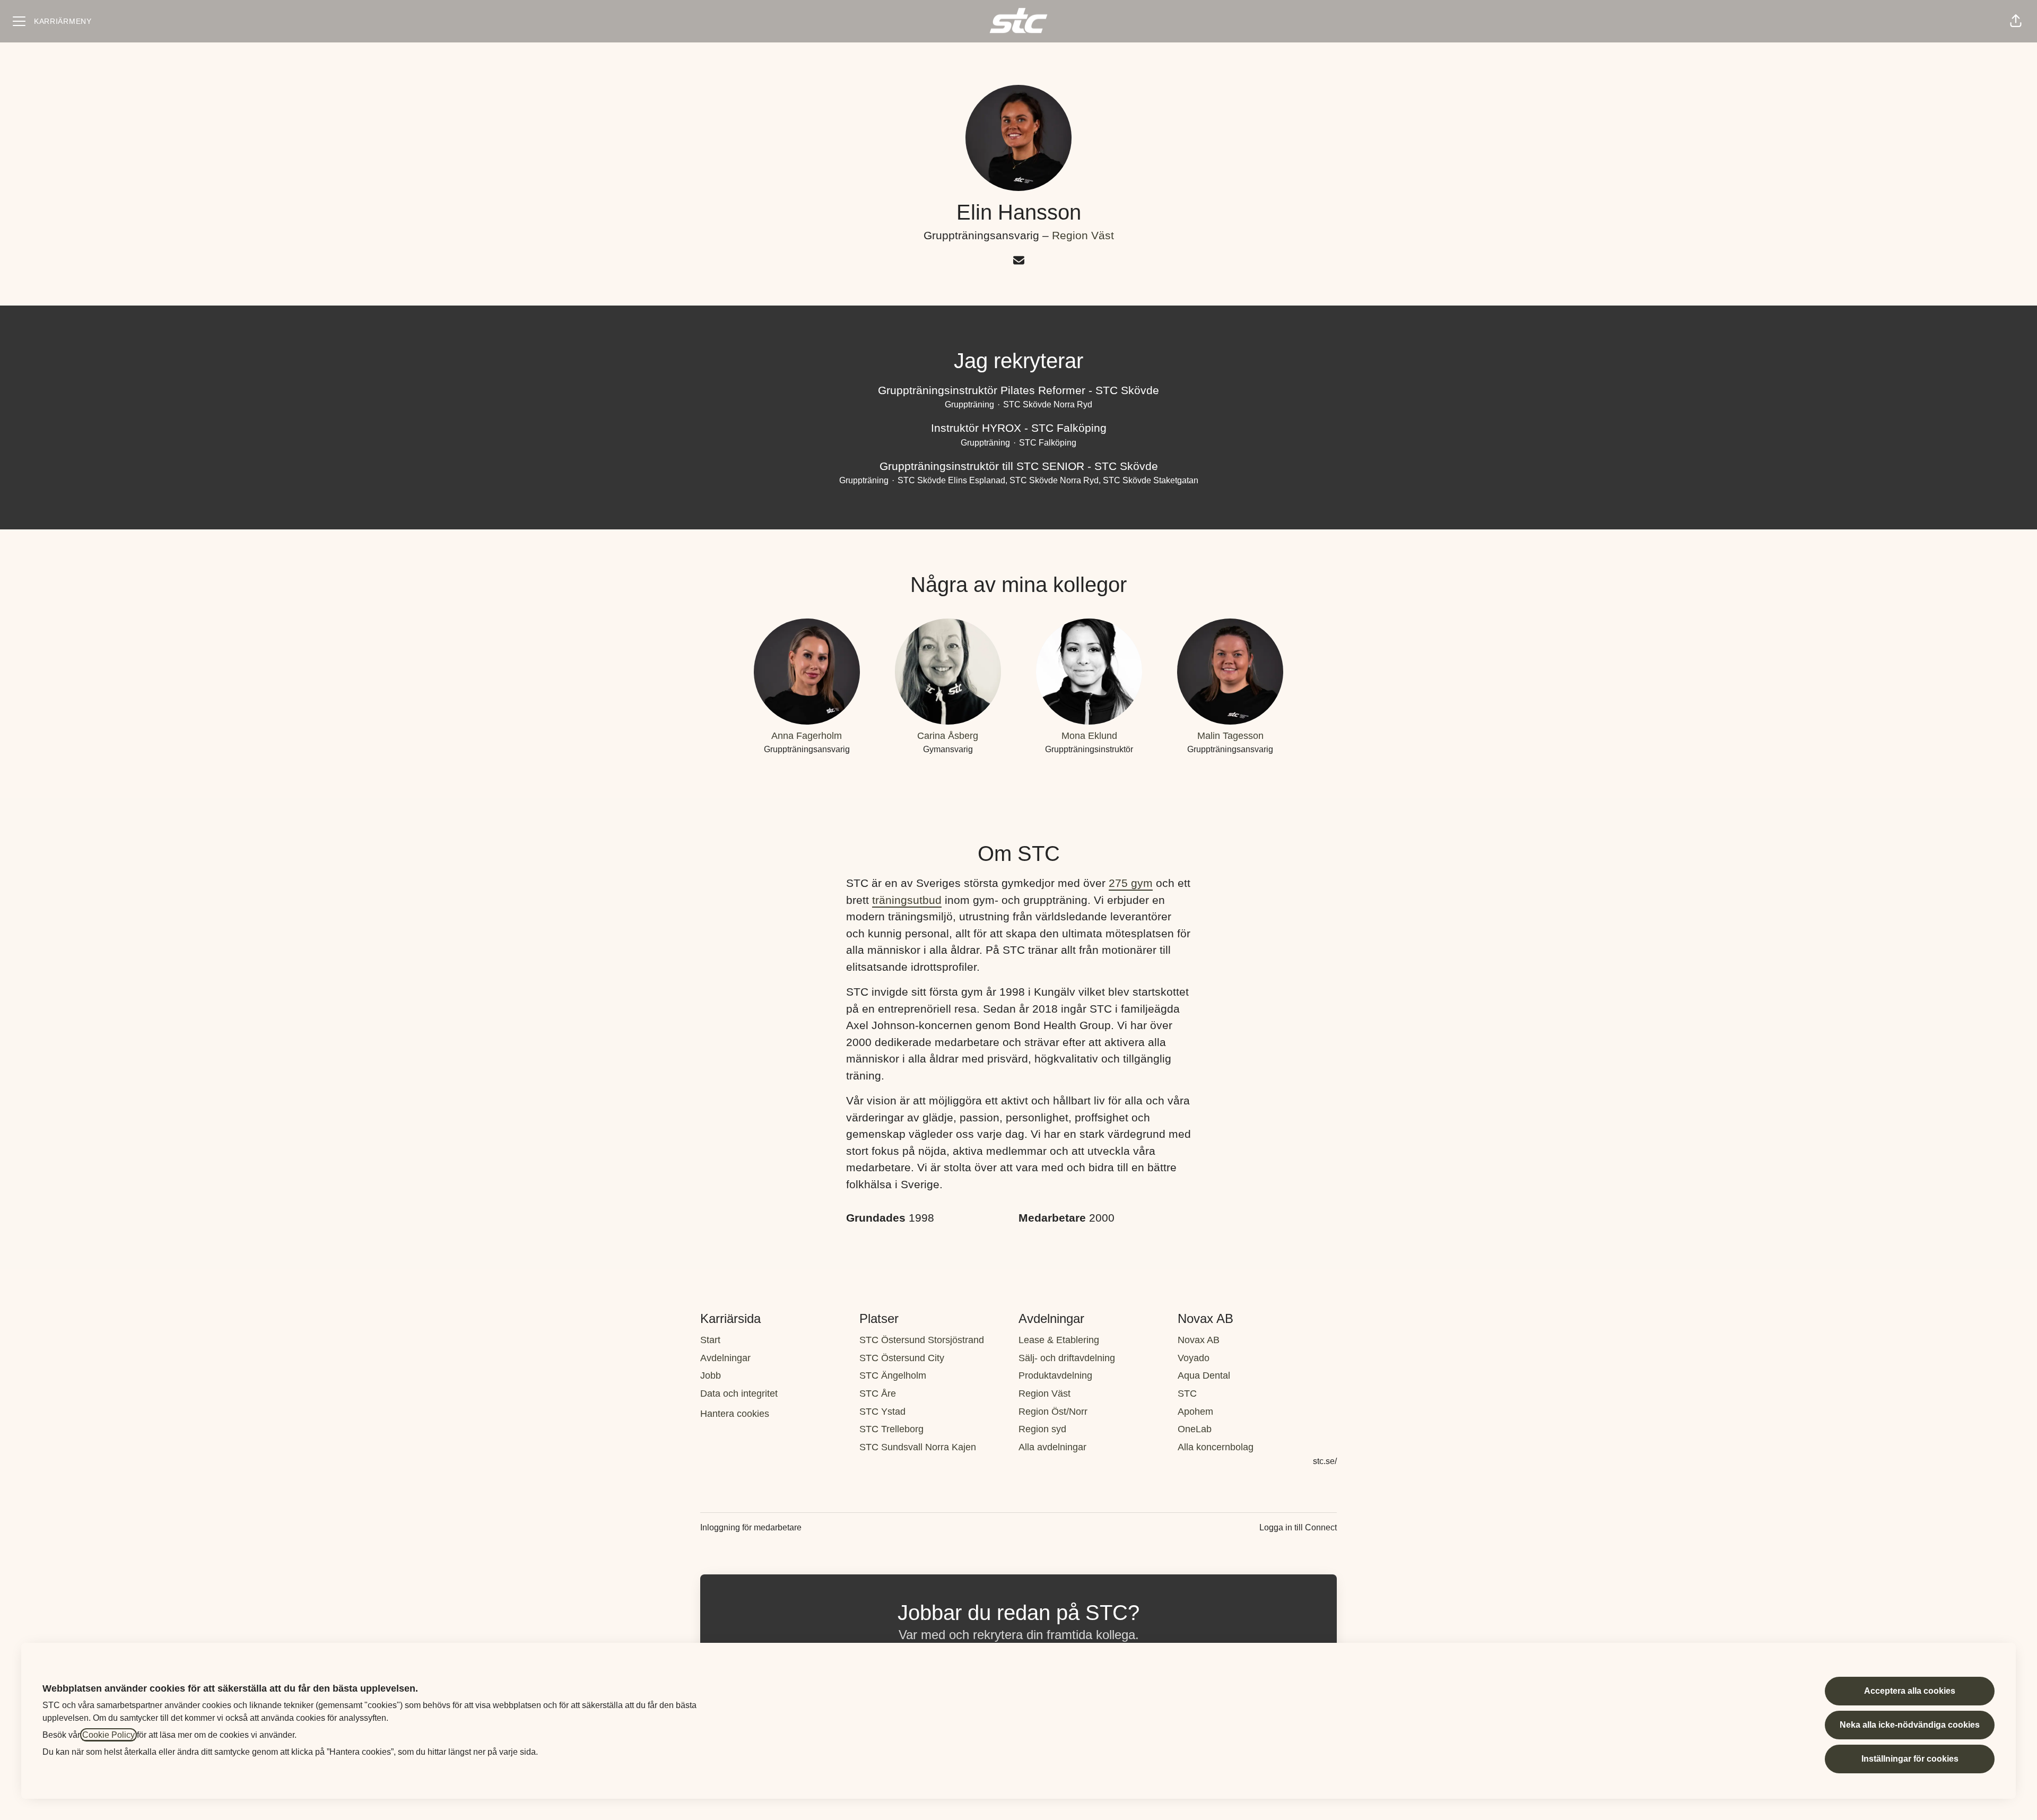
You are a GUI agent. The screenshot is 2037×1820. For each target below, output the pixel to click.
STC (1187, 1394)
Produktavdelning (1055, 1375)
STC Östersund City (902, 1358)
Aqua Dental (1204, 1375)
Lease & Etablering (1059, 1340)
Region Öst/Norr (1053, 1412)
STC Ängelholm (893, 1375)
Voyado (1194, 1358)
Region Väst (1083, 235)
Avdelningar (725, 1358)
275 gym (1131, 883)
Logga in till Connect (1298, 1527)
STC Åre (878, 1394)
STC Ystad (882, 1412)
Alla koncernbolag (1216, 1447)
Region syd (1042, 1429)
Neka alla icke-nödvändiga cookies (1910, 1725)
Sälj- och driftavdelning (1067, 1358)
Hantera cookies (735, 1414)
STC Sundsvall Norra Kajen (918, 1447)
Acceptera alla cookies (1910, 1691)
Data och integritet (739, 1394)
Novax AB (1199, 1340)
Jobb (711, 1375)
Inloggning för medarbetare (751, 1527)
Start (710, 1340)
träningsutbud (907, 900)
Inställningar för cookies (1910, 1759)
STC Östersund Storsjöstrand (922, 1340)
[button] (2016, 21)
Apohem (1195, 1412)
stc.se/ (1325, 1461)
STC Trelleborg (891, 1429)
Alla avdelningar (1052, 1447)
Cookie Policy (108, 1735)
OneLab (1195, 1429)
